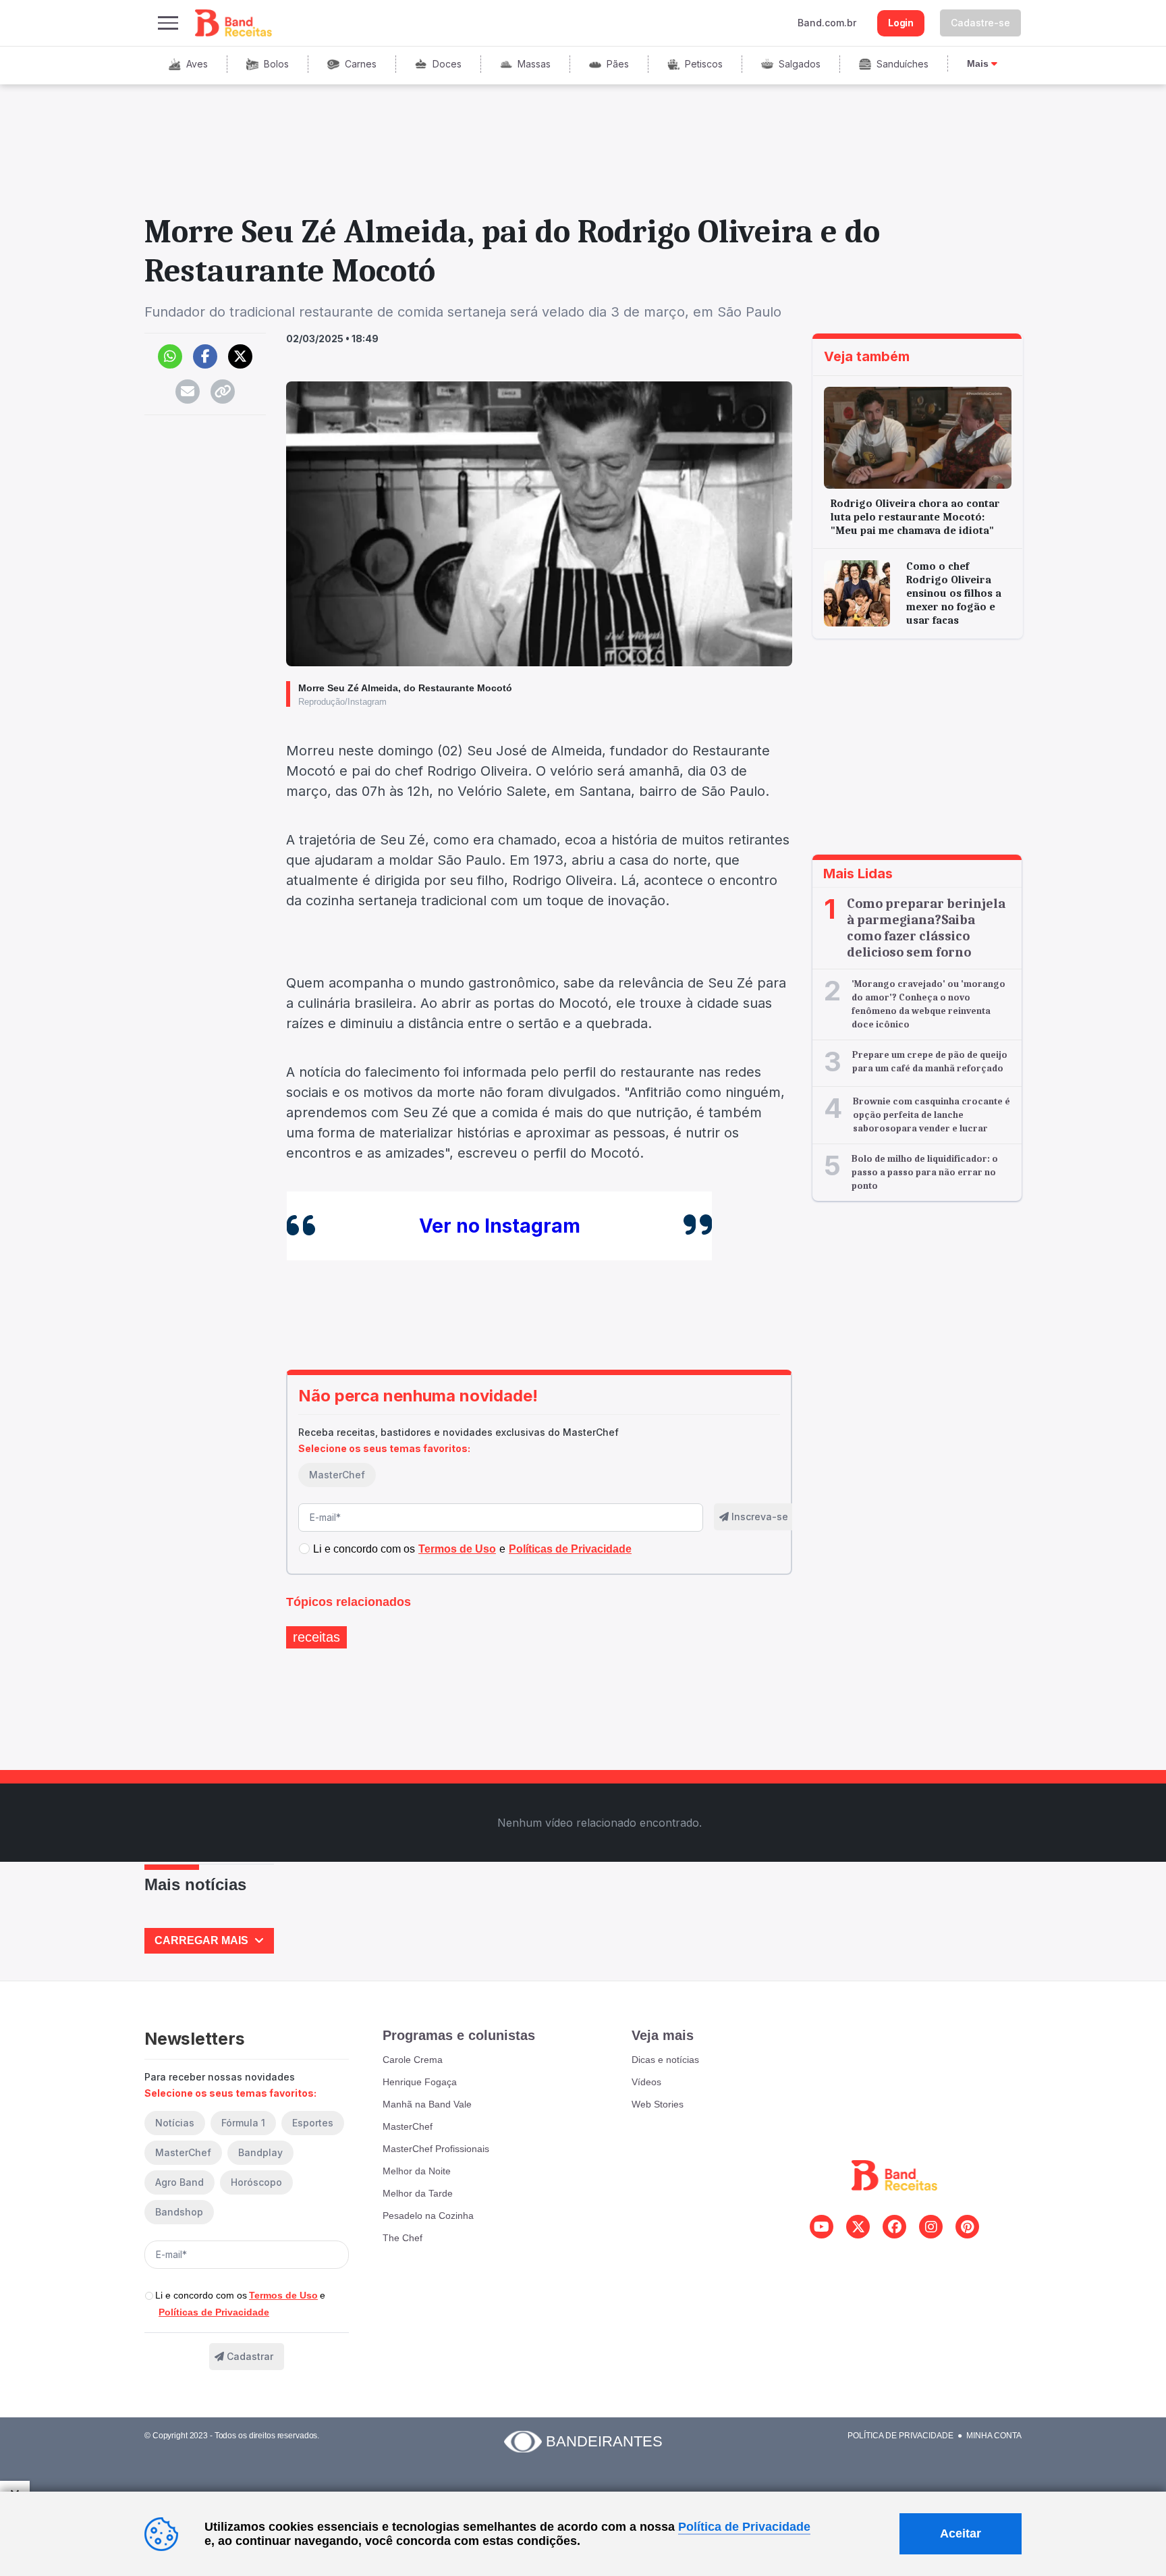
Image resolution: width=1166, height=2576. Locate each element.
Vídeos (646, 2082)
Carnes (361, 64)
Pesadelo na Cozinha (428, 2216)
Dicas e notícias (665, 2060)
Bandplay (260, 2152)
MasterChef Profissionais (436, 2149)
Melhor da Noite (417, 2171)
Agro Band (179, 2182)
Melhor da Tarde (418, 2193)
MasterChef (337, 1475)
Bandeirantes (604, 2441)
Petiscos (704, 64)
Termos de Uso (283, 2295)
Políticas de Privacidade (214, 2312)
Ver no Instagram (500, 1226)
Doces (447, 64)
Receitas (316, 1637)
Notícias (175, 2123)
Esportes (313, 2123)
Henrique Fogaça (420, 2082)
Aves (197, 64)
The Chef (402, 2238)
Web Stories (658, 2104)
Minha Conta (994, 2436)
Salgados (800, 64)
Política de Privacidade (900, 2436)
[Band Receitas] (234, 23)
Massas (534, 64)
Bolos (276, 64)
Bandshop (179, 2212)
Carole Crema (413, 2060)
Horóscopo (256, 2182)
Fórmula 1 (243, 2123)
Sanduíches (903, 64)
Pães (618, 64)
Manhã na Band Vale (427, 2104)
